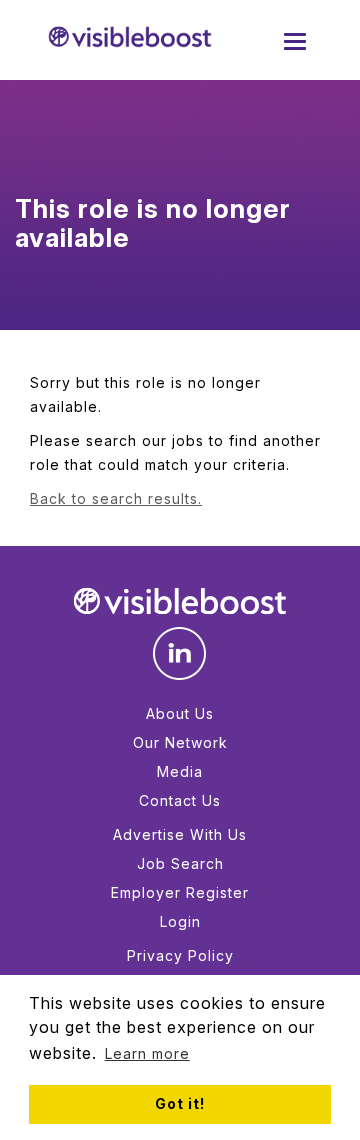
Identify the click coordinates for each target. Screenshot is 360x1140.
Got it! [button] (180, 1103)
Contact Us (180, 800)
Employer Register (180, 892)
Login (180, 921)
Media (180, 771)
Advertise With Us (180, 834)
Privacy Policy (180, 955)
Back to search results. (116, 498)
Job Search (180, 863)
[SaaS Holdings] (130, 37)
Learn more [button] (147, 1053)
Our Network (180, 742)
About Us (180, 713)
